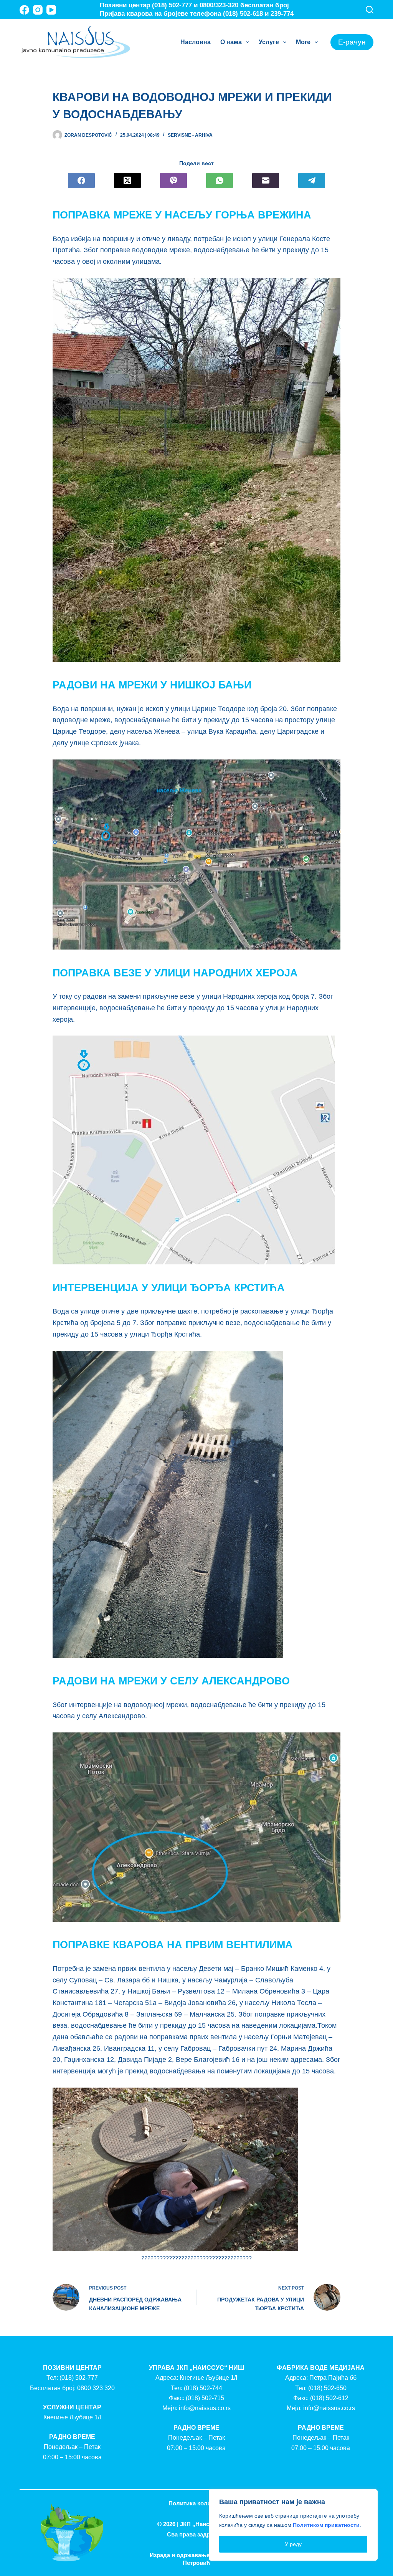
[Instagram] (38, 10)
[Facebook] (24, 10)
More (303, 42)
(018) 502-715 (205, 2398)
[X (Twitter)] (127, 180)
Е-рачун (352, 42)
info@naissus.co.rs (205, 2408)
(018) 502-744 (203, 2388)
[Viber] (173, 180)
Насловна (196, 42)
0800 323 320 (96, 2388)
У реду (293, 2544)
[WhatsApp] (220, 180)
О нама (231, 42)
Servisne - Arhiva (190, 135)
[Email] (266, 180)
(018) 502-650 (327, 2388)
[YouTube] (51, 10)
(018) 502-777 (79, 2378)
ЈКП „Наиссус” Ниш (208, 2524)
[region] (293, 2525)
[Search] (370, 10)
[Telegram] (312, 180)
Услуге (269, 42)
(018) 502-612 (329, 2398)
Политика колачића (196, 2503)
